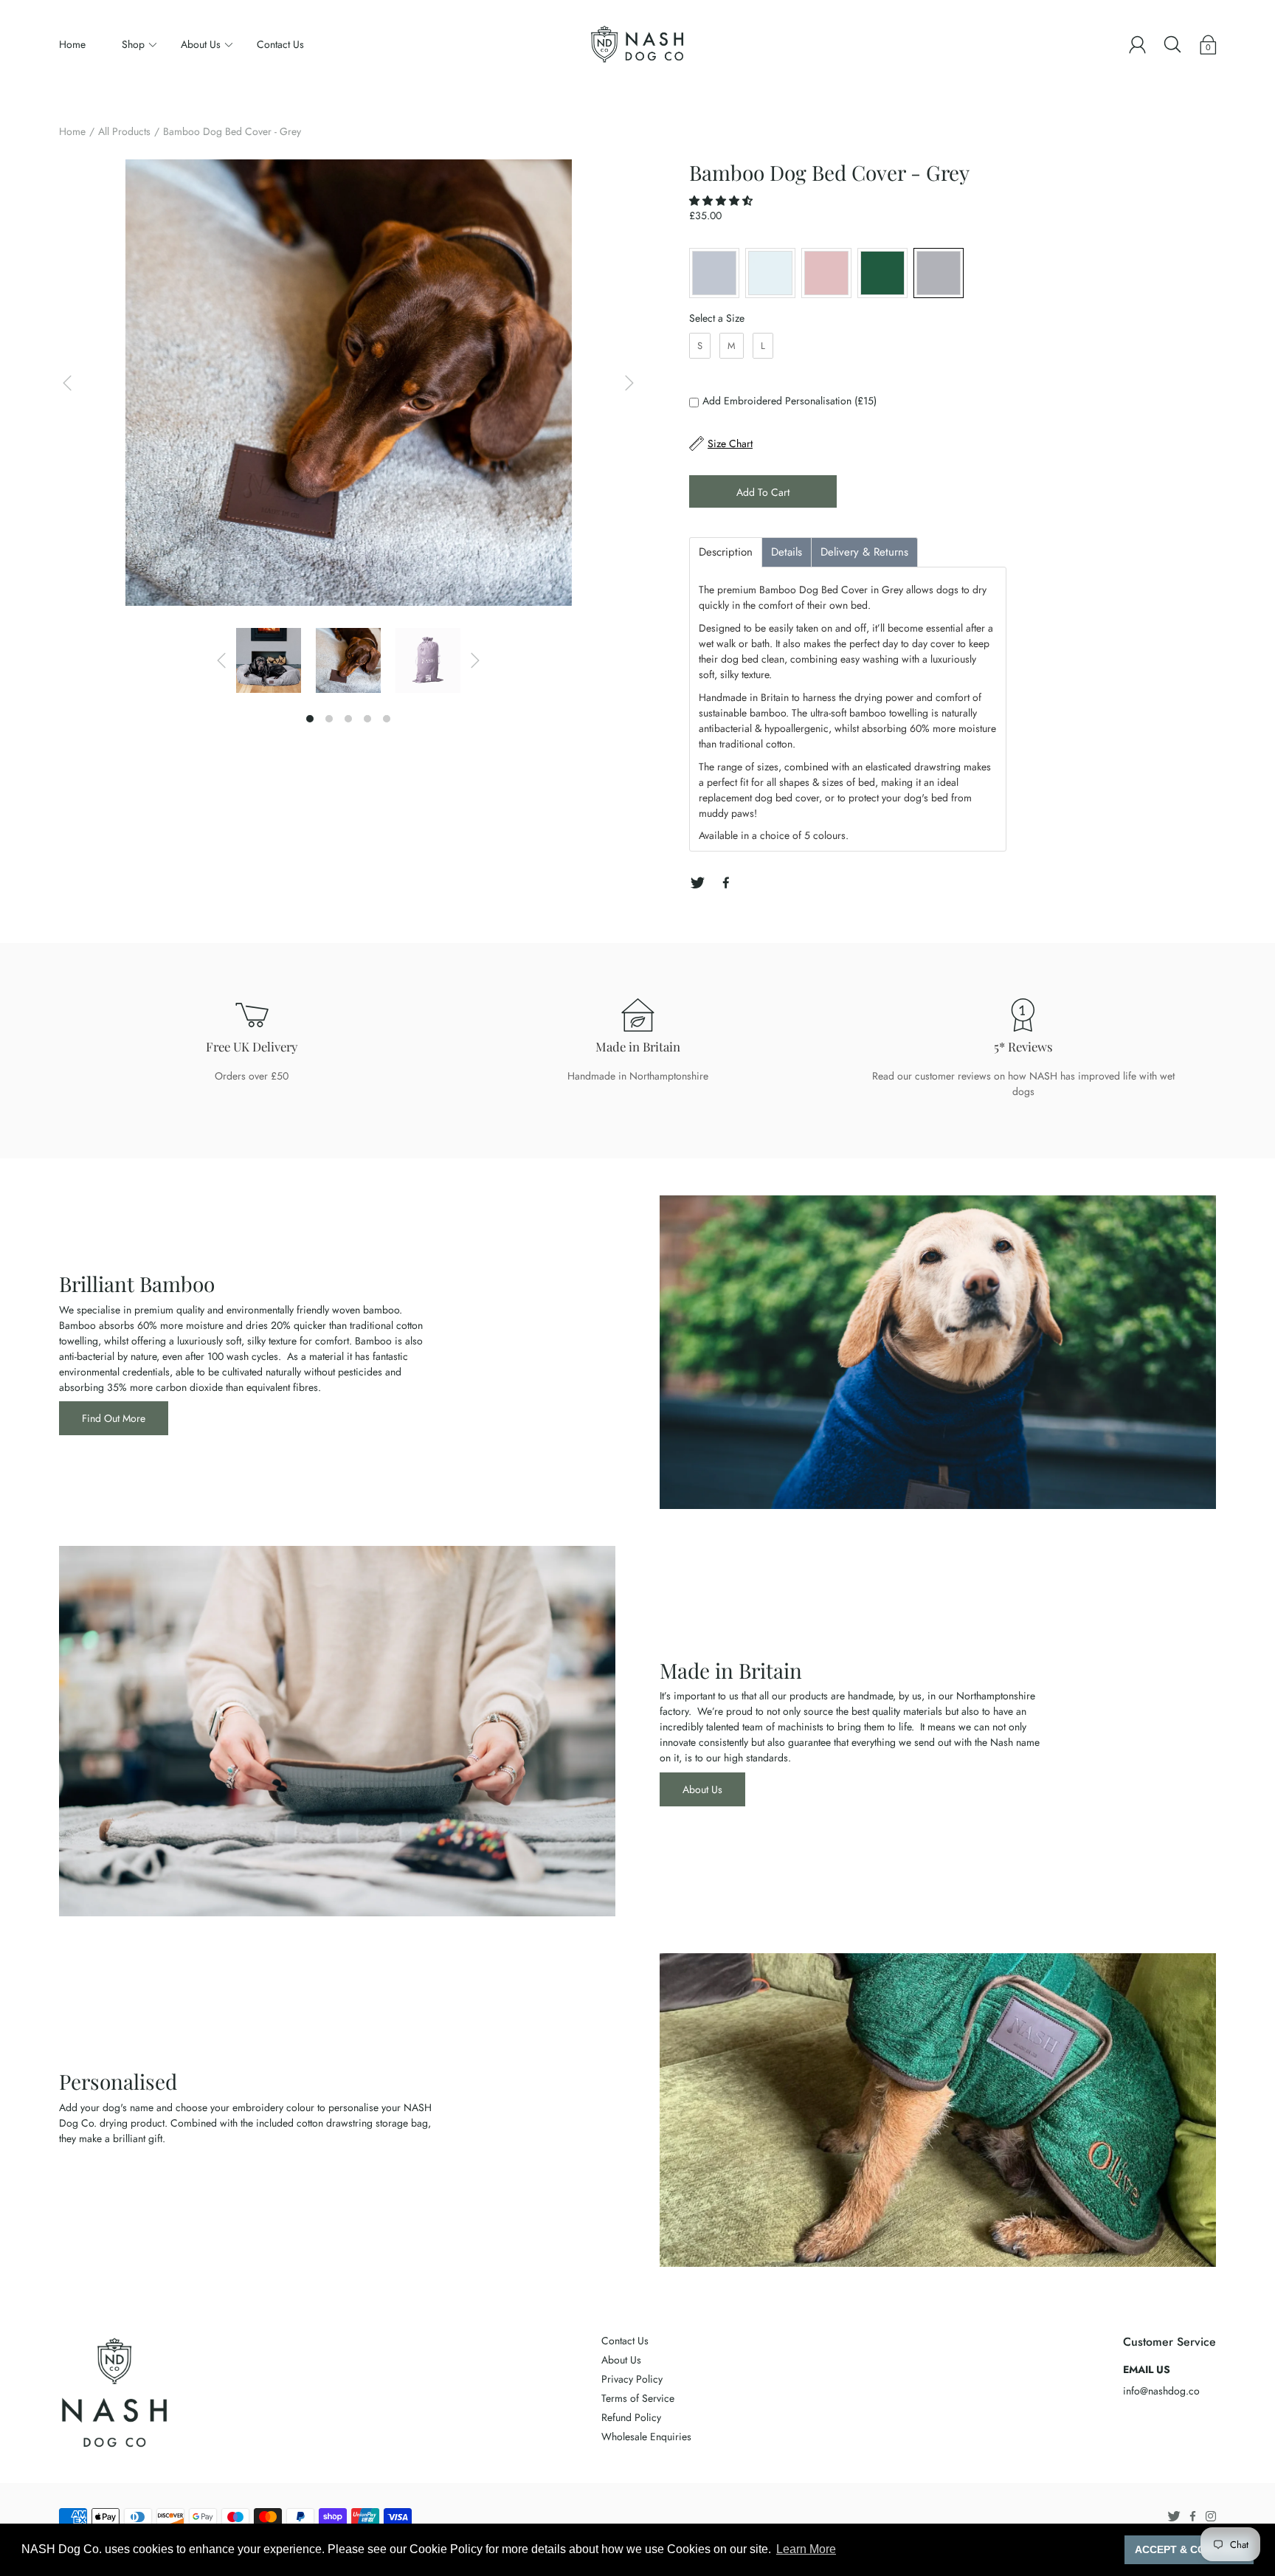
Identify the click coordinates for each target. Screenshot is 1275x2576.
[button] (722, 201)
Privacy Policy (632, 2379)
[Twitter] (697, 883)
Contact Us (280, 44)
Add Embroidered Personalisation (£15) (789, 401)
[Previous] (67, 383)
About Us (201, 44)
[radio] (714, 273)
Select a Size (717, 318)
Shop (133, 44)
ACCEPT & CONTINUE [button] (1189, 2549)
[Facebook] (726, 883)
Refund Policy (631, 2417)
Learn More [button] (806, 2549)
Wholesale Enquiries (646, 2437)
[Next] (629, 383)
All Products (124, 131)
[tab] (726, 552)
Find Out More (114, 1418)
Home (72, 44)
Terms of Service (638, 2398)
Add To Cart (763, 492)
